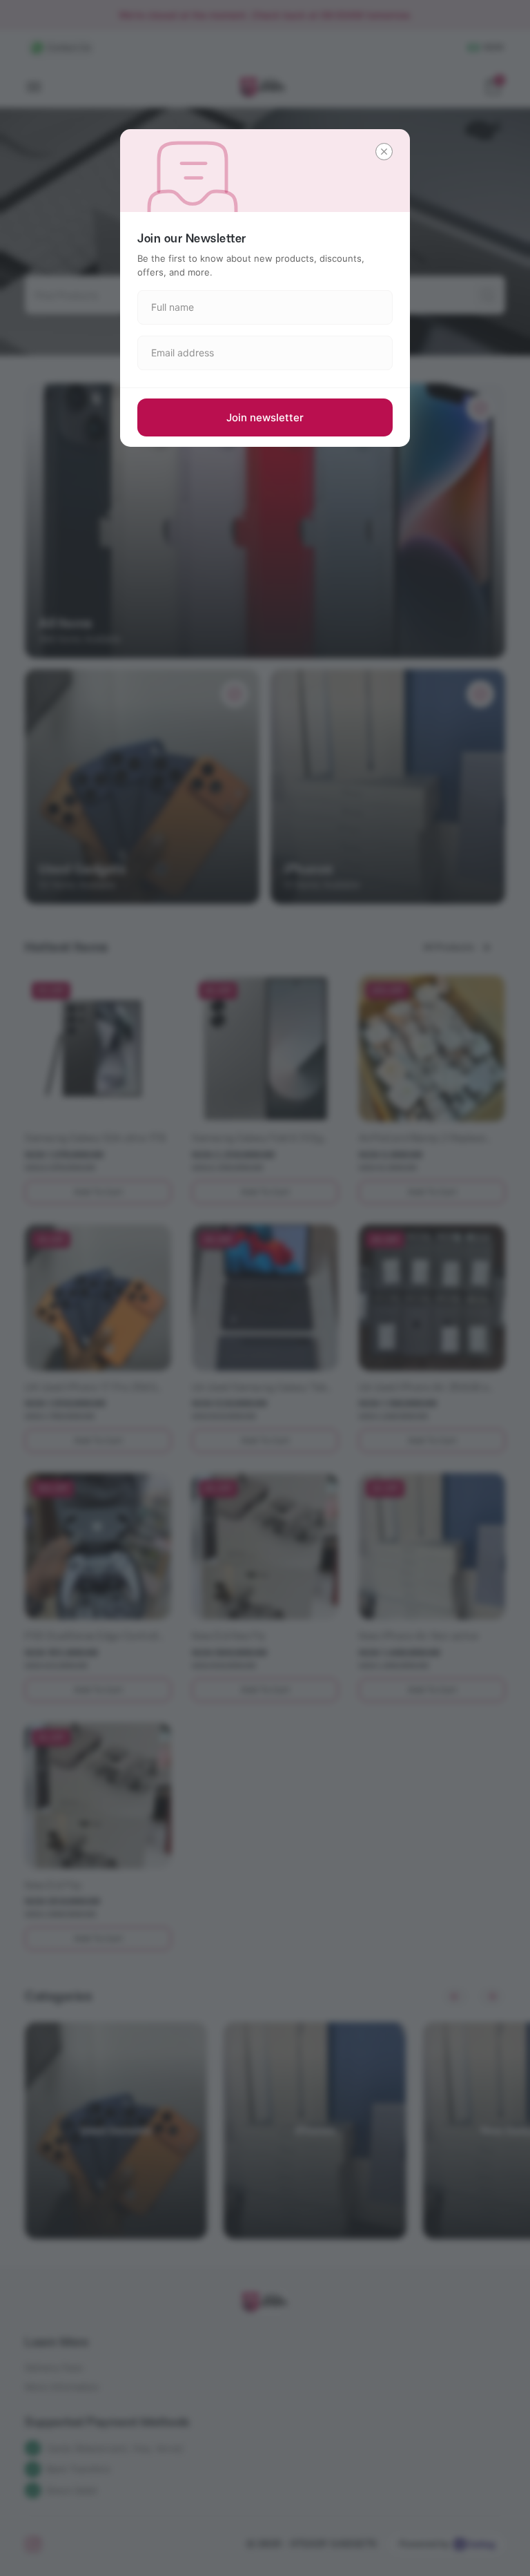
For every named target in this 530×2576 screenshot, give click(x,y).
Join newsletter (265, 417)
